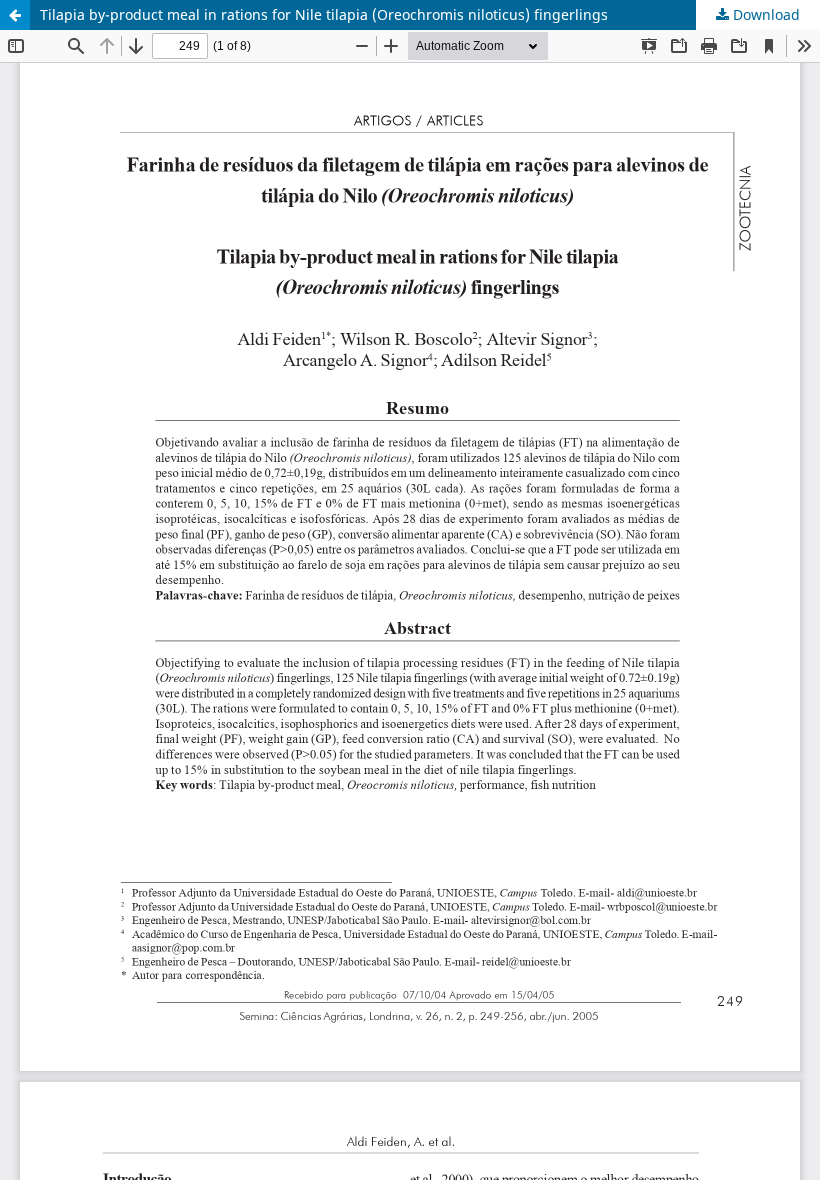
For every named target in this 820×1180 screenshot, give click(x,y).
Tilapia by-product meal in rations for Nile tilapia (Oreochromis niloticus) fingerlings (324, 14)
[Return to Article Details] (15, 15)
